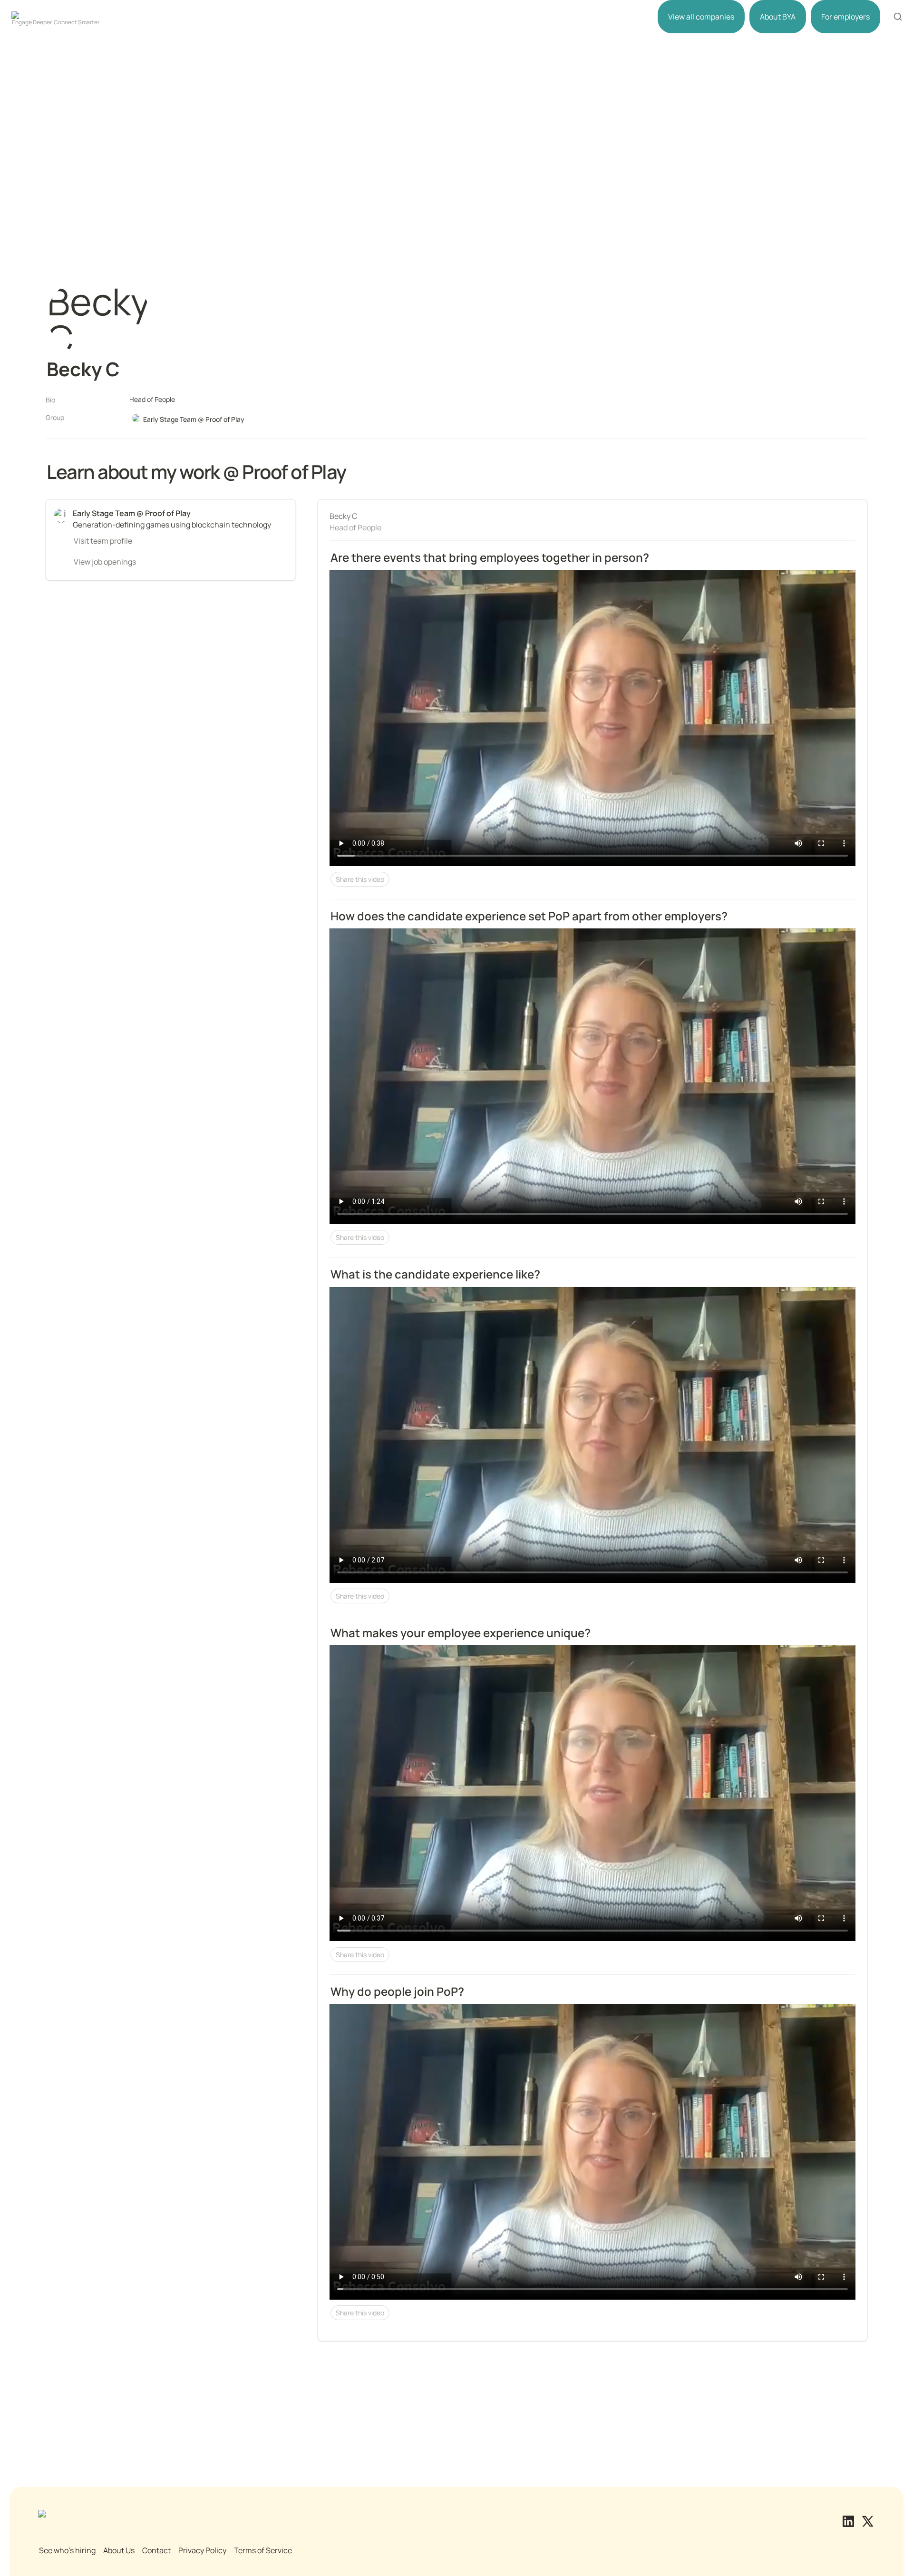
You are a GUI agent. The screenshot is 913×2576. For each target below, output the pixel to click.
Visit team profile (103, 541)
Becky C (343, 516)
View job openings (105, 562)
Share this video (360, 879)
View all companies (701, 17)
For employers (845, 17)
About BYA (778, 17)
